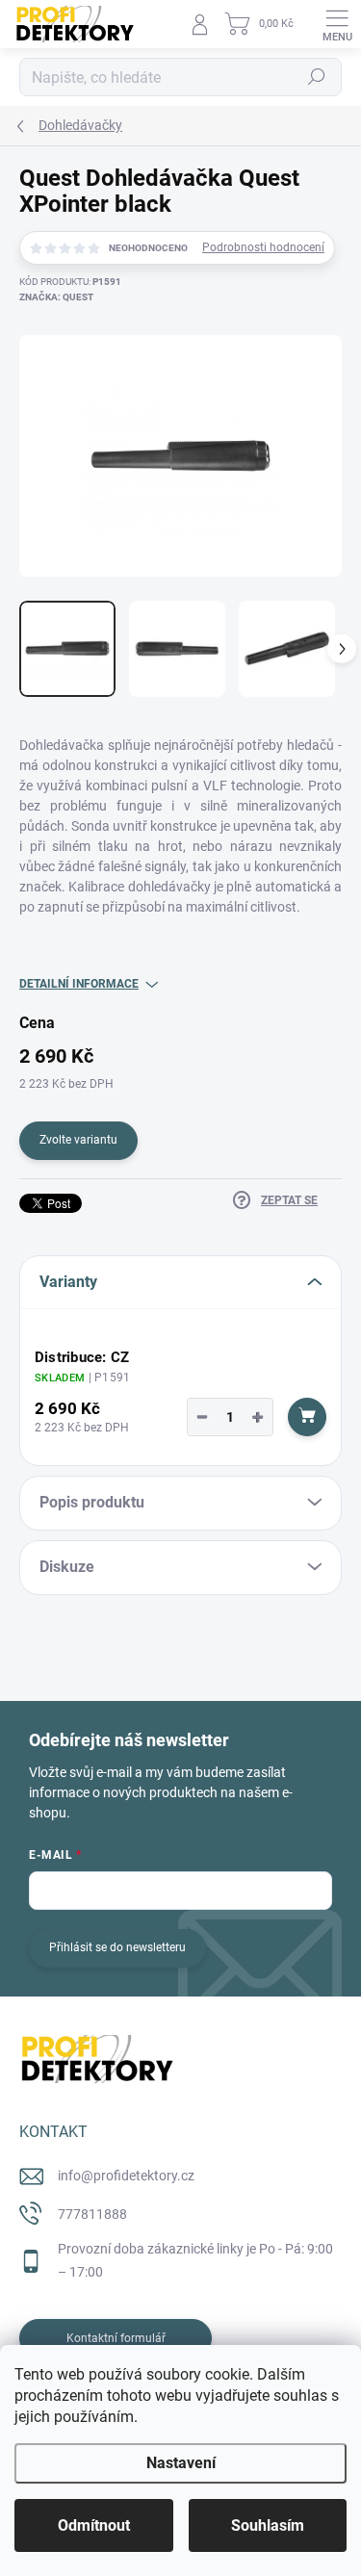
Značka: (56, 297)
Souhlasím (268, 2525)
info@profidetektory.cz (126, 2176)
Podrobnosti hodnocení (263, 247)
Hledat (317, 77)
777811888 (92, 2214)
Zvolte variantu (78, 1140)
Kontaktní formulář (116, 2338)
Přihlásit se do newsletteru (117, 1947)
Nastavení (181, 2463)
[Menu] (337, 24)
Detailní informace (79, 984)
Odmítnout (94, 2525)
